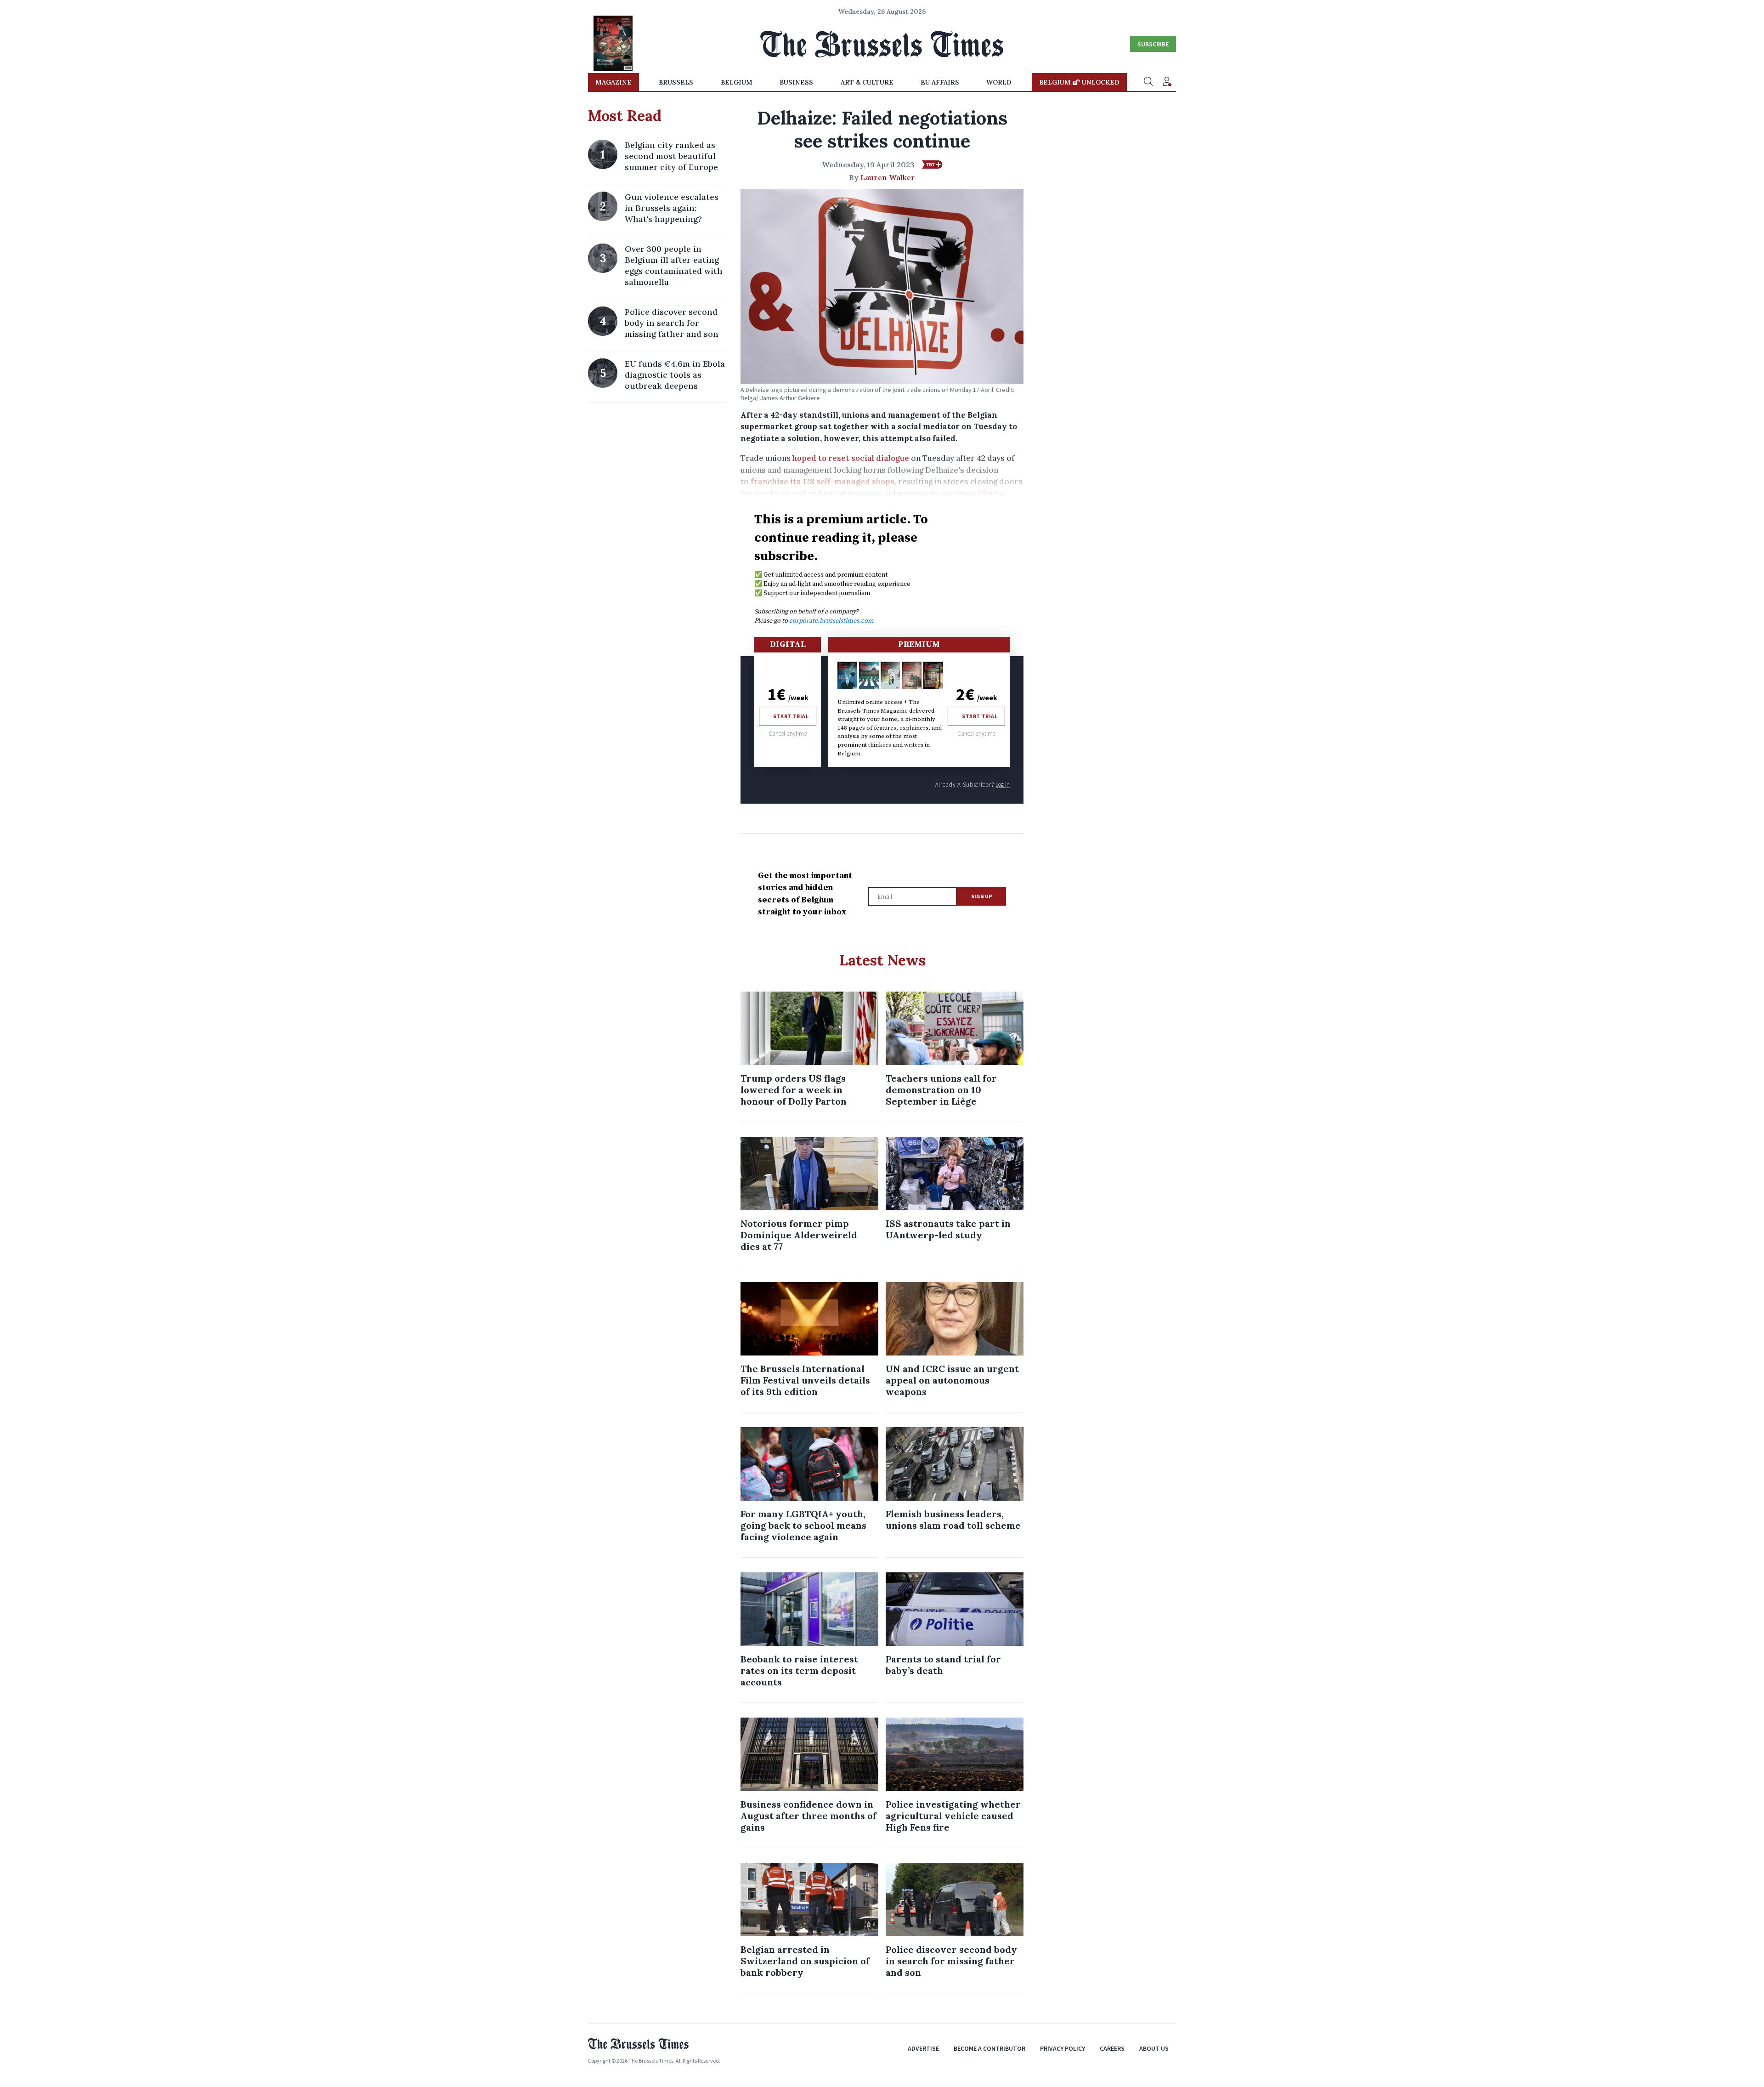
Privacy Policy (1063, 2048)
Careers (1112, 2048)
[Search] (1148, 82)
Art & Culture (867, 82)
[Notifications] (1167, 82)
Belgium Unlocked (1079, 82)
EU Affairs (940, 82)
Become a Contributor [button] (989, 2048)
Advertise (923, 2048)
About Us (1154, 2048)
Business (796, 82)
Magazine (613, 82)
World (999, 82)
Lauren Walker (888, 177)
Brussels (676, 82)
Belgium (737, 82)
